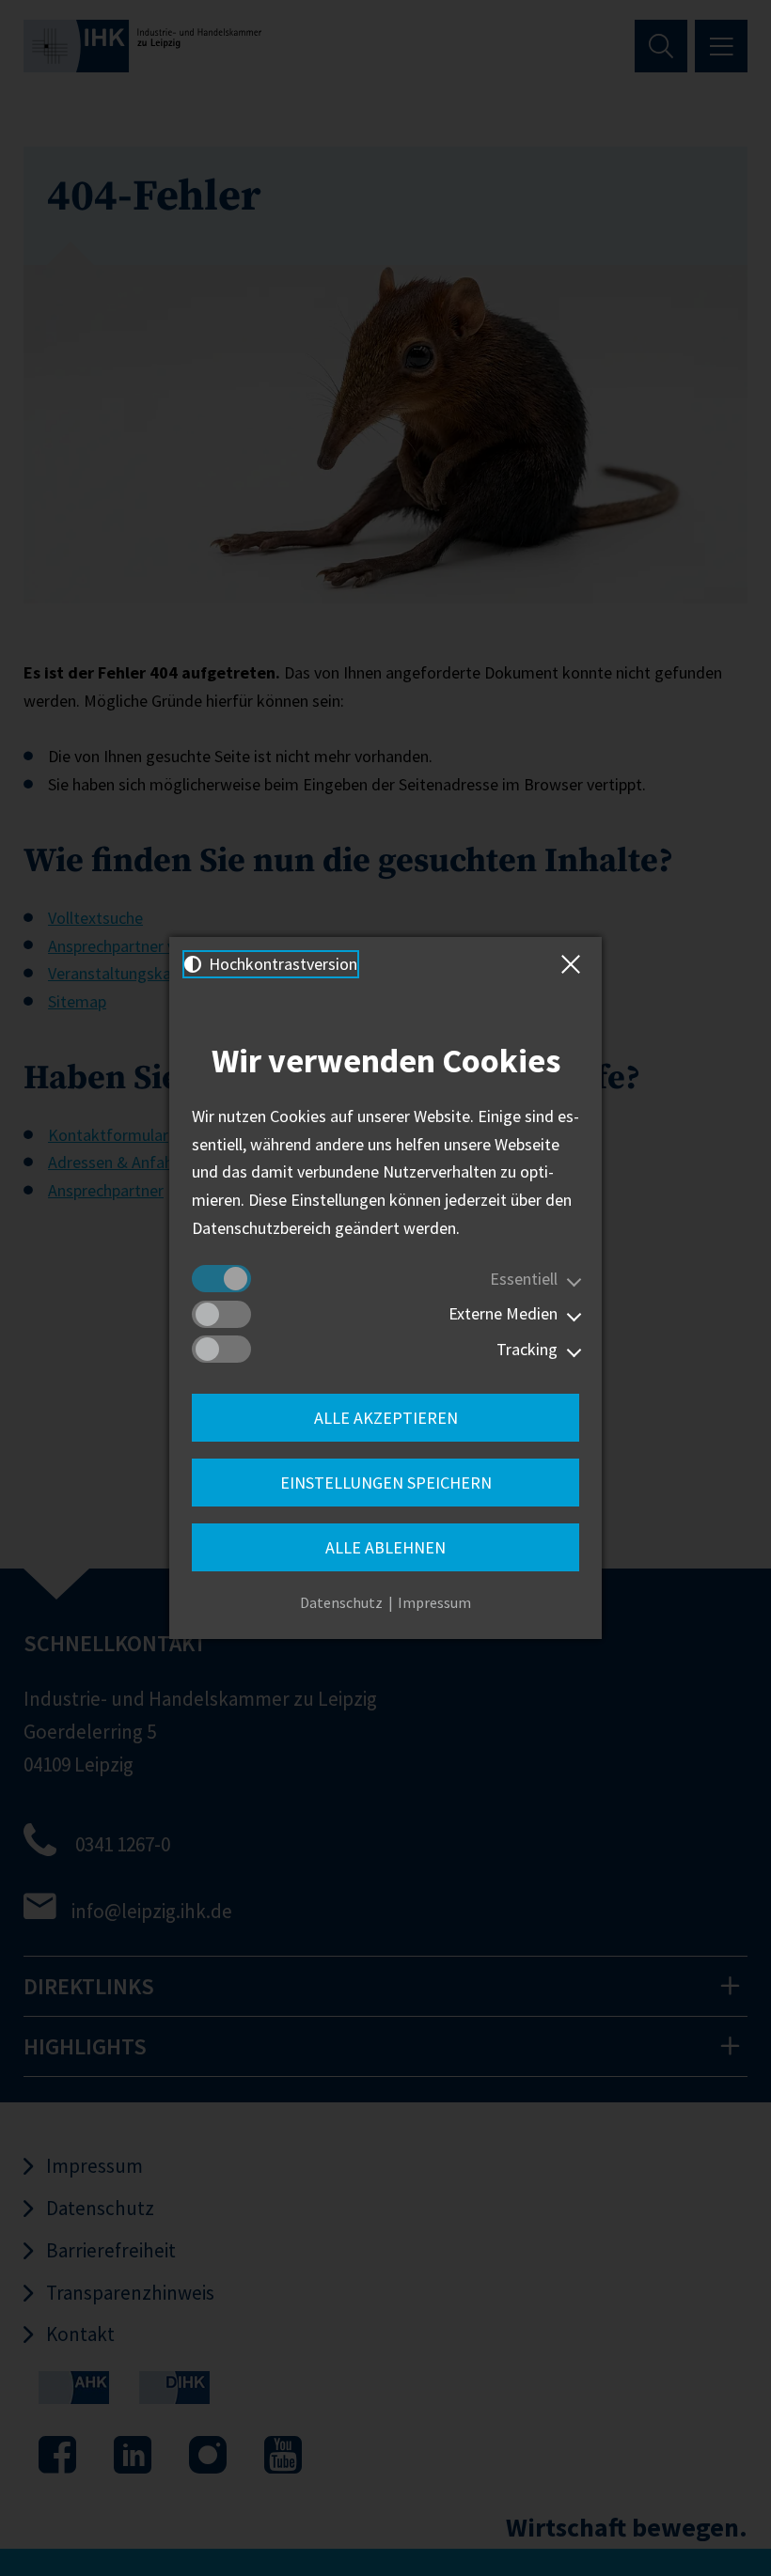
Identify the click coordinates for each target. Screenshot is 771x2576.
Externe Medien (503, 1313)
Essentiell (524, 1279)
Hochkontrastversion (281, 964)
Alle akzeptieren (386, 1418)
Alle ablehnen (385, 1547)
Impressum (434, 1602)
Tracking (527, 1349)
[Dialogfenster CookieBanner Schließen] (574, 964)
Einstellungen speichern (386, 1483)
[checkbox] (221, 1279)
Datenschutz (341, 1602)
